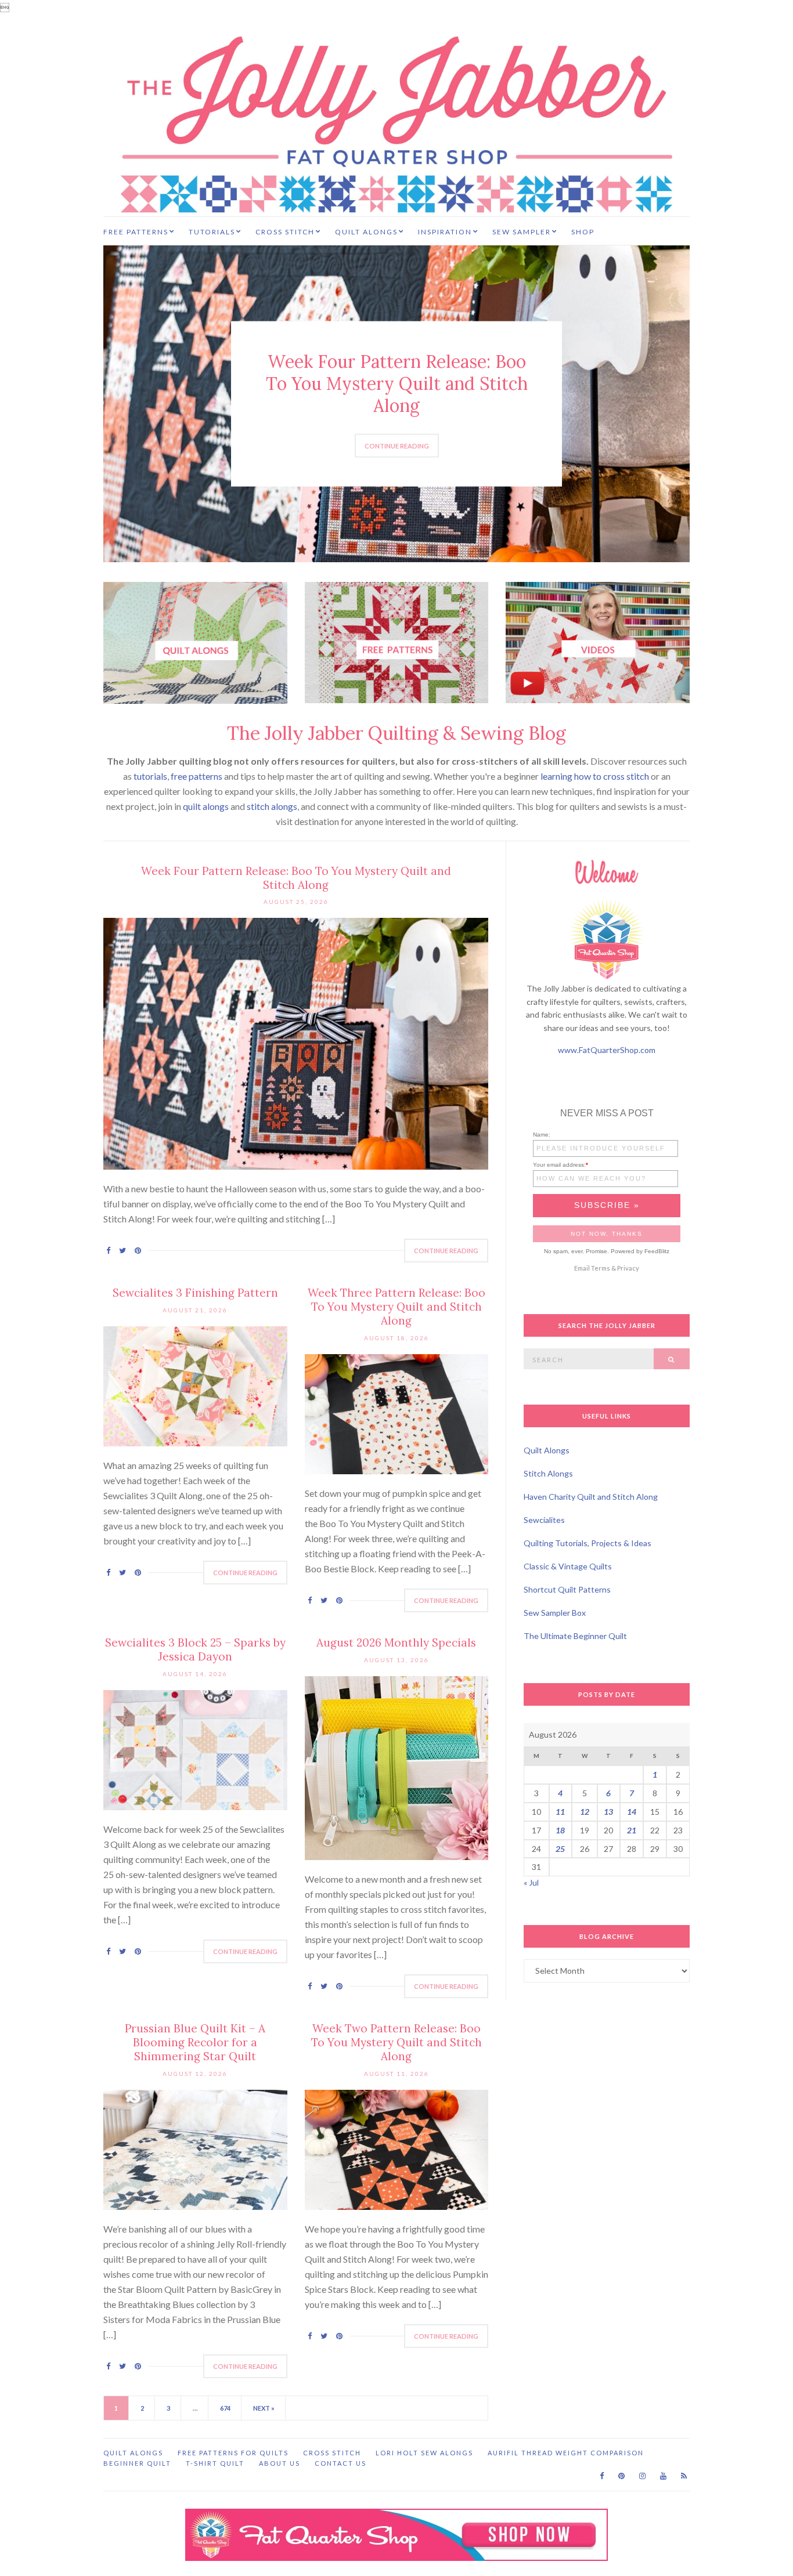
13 (608, 1812)
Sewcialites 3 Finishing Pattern (195, 1293)
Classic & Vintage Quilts (568, 1566)
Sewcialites (544, 1520)
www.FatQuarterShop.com (607, 1050)
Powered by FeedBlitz (640, 1251)
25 (560, 1849)
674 (225, 2408)
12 (585, 1812)
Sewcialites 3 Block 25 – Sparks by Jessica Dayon (195, 1649)
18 (560, 1830)
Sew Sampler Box (555, 1613)
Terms (601, 1268)
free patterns (197, 776)
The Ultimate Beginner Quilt (575, 1636)
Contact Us (340, 2463)
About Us (280, 2463)
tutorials (150, 776)
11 (560, 1812)
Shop (583, 232)
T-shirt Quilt (215, 2463)
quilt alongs (206, 806)
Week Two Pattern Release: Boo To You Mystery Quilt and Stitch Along (396, 2042)
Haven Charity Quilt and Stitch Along (591, 1497)
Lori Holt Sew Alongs (424, 2453)
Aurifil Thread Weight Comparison (566, 2453)
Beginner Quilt (137, 2463)
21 (632, 1830)
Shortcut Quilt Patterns (567, 1589)
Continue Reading (397, 446)
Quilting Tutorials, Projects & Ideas (587, 1543)
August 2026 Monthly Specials (396, 1642)
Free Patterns (136, 232)
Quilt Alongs (366, 232)
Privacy (628, 1268)
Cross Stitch (285, 232)
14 (632, 1812)
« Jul (531, 1882)
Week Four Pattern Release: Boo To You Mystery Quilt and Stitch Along (397, 383)
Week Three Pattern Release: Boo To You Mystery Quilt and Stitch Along (396, 1307)
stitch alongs (272, 806)
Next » (264, 2408)
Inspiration (445, 232)
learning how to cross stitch (595, 776)
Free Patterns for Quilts (233, 2453)
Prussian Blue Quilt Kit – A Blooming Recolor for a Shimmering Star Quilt (195, 2042)
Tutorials (212, 232)
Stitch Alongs (548, 1473)
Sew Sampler (522, 232)
